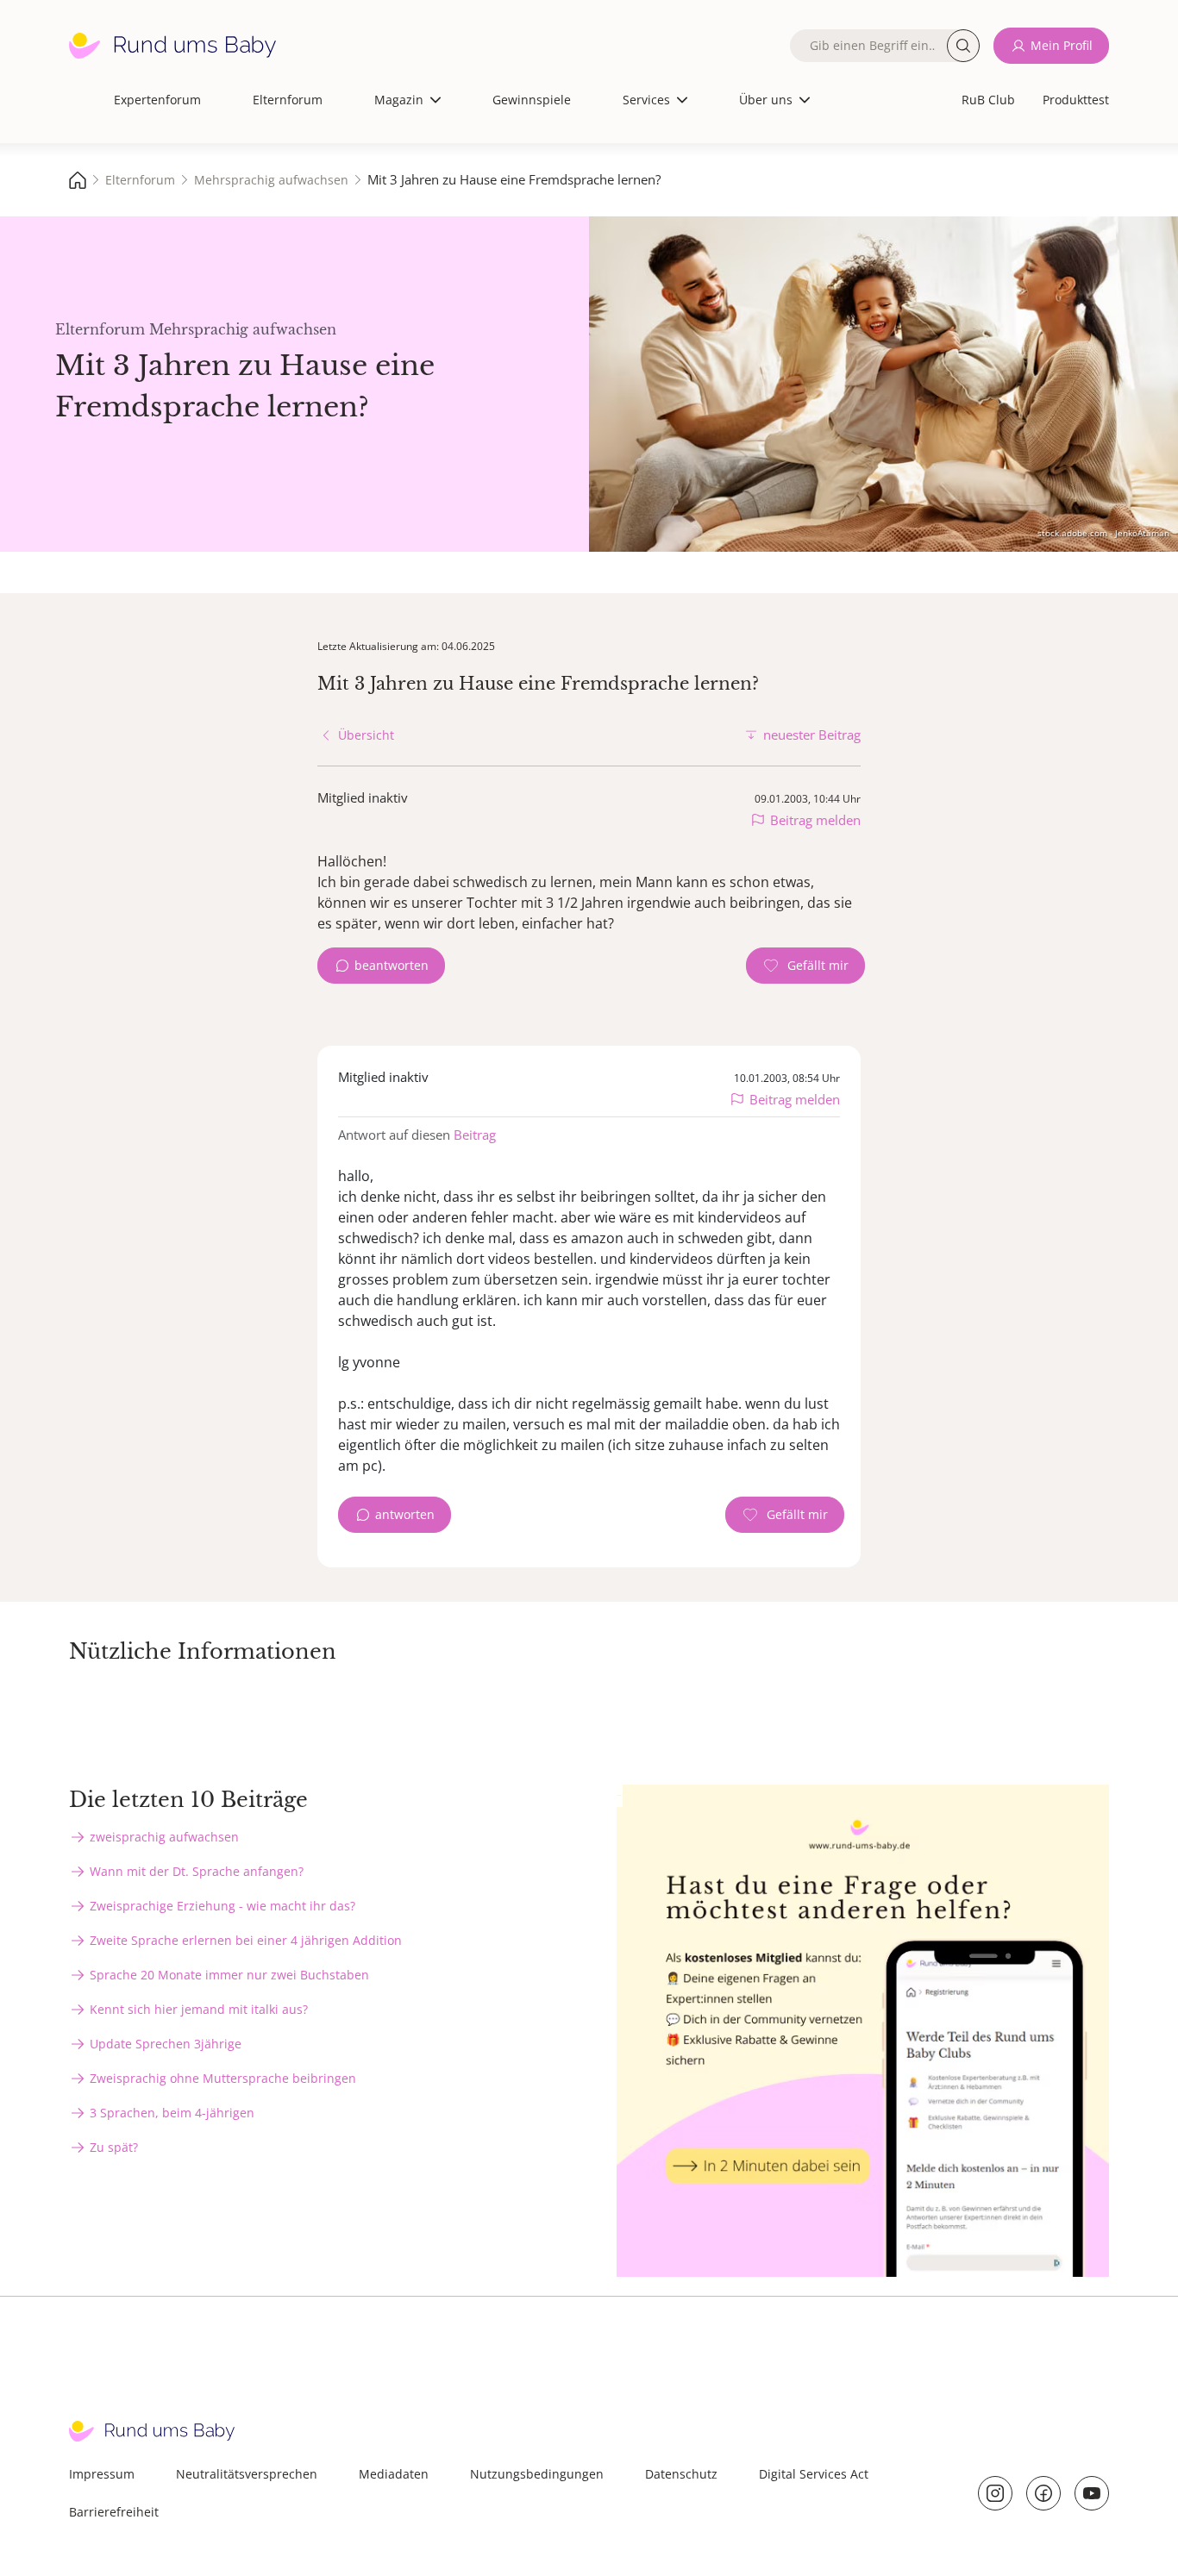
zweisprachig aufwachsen (164, 1837)
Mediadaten (394, 2474)
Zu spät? (114, 2147)
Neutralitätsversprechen (247, 2474)
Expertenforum (157, 100)
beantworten (392, 965)
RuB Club (988, 100)
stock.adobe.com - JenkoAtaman (1103, 533)
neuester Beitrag (812, 735)
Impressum (102, 2474)
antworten (405, 1514)
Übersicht (366, 735)
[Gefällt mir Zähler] (805, 966)
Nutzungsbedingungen (537, 2474)
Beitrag (475, 1135)
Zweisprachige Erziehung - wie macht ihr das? (222, 1906)
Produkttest (1076, 100)
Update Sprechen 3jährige (166, 2044)
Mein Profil (1062, 45)
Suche (963, 46)
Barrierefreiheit (114, 2512)
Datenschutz (681, 2474)
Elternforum (288, 100)
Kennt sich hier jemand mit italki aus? (199, 2009)
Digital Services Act (814, 2474)
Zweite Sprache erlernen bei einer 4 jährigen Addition (246, 1940)
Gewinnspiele (532, 100)
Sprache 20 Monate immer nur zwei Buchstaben (229, 1975)
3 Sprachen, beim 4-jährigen (172, 2113)
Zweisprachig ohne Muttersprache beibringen (223, 2078)
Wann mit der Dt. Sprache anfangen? (197, 1871)
